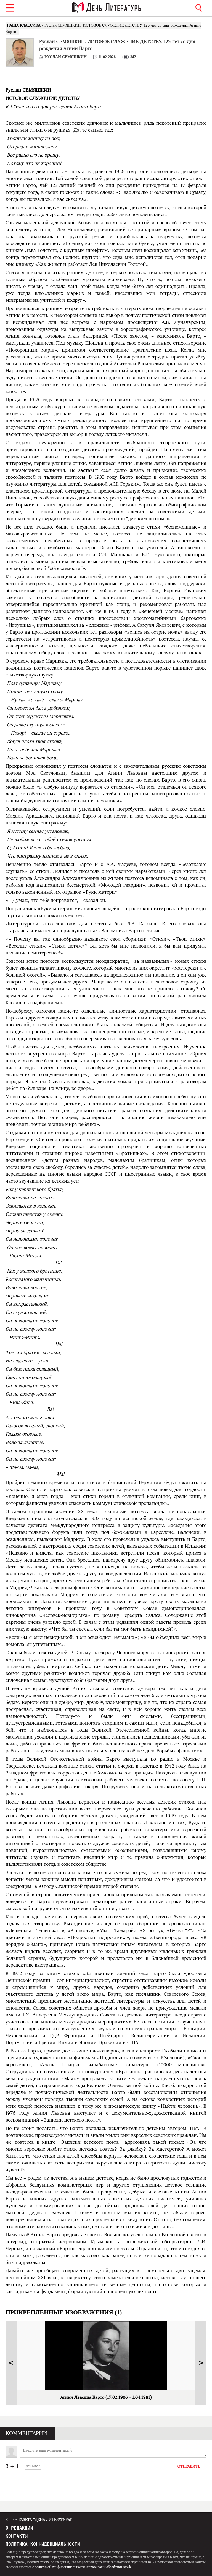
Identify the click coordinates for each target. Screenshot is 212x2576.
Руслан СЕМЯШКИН (66, 57)
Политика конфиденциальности (43, 2544)
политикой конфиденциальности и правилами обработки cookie (83, 2567)
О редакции (19, 2528)
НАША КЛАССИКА (24, 25)
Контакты (17, 2536)
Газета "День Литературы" (39, 2520)
